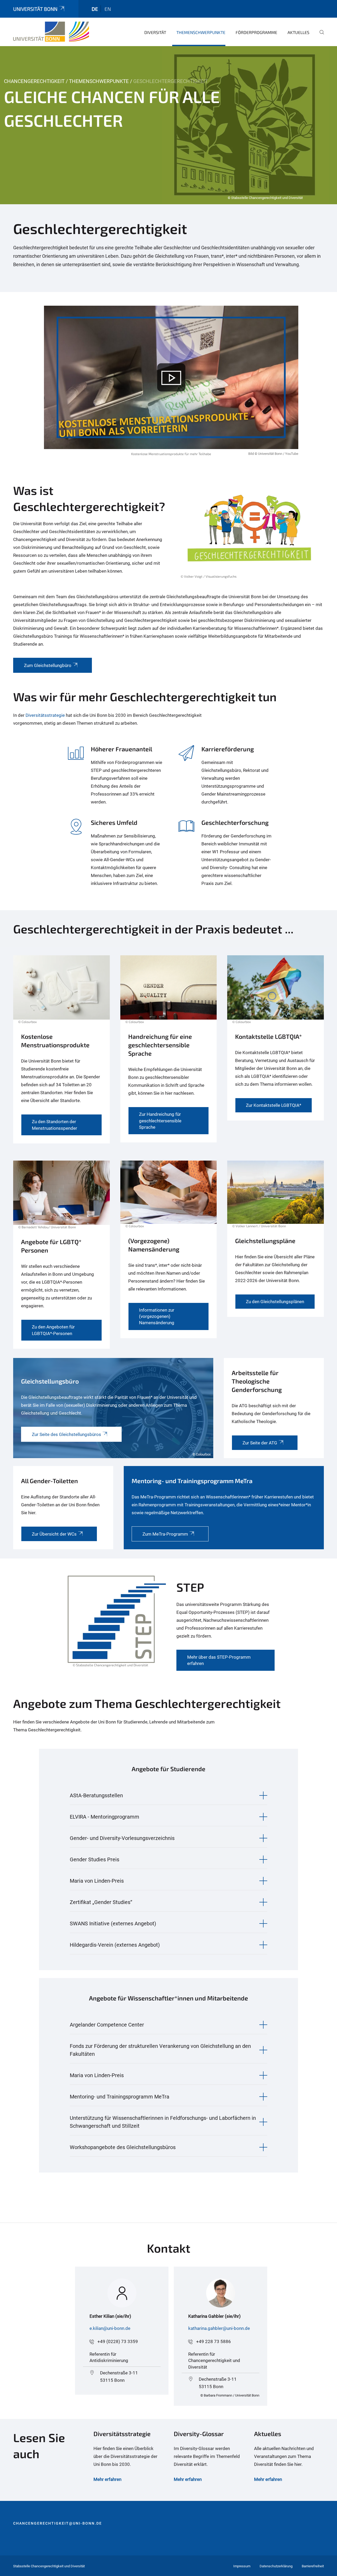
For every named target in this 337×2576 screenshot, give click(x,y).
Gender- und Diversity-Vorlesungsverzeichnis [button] (122, 1838)
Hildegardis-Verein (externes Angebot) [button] (115, 1945)
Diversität (155, 32)
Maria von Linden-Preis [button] (97, 1881)
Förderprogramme (256, 32)
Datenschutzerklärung (276, 2566)
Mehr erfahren (188, 2479)
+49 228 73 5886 (214, 2341)
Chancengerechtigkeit (34, 81)
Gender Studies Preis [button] (95, 1859)
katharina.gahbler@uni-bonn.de (219, 2328)
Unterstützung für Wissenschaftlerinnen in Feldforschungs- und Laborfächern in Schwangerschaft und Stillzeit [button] (163, 2122)
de (95, 9)
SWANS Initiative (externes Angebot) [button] (113, 1924)
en (108, 9)
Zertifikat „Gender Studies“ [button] (101, 1902)
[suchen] (320, 36)
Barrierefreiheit (313, 2566)
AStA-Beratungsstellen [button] (96, 1795)
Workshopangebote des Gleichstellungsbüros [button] (123, 2147)
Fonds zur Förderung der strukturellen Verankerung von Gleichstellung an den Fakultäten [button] (160, 2050)
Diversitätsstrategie (45, 715)
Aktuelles (298, 32)
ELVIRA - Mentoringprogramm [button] (105, 1817)
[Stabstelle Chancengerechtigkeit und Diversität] (51, 32)
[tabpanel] (168, 125)
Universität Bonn (35, 9)
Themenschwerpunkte (201, 32)
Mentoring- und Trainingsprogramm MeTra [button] (120, 2097)
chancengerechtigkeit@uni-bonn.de (58, 2523)
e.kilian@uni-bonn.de (110, 2328)
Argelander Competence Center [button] (107, 2025)
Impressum (242, 2566)
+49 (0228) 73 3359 (118, 2341)
